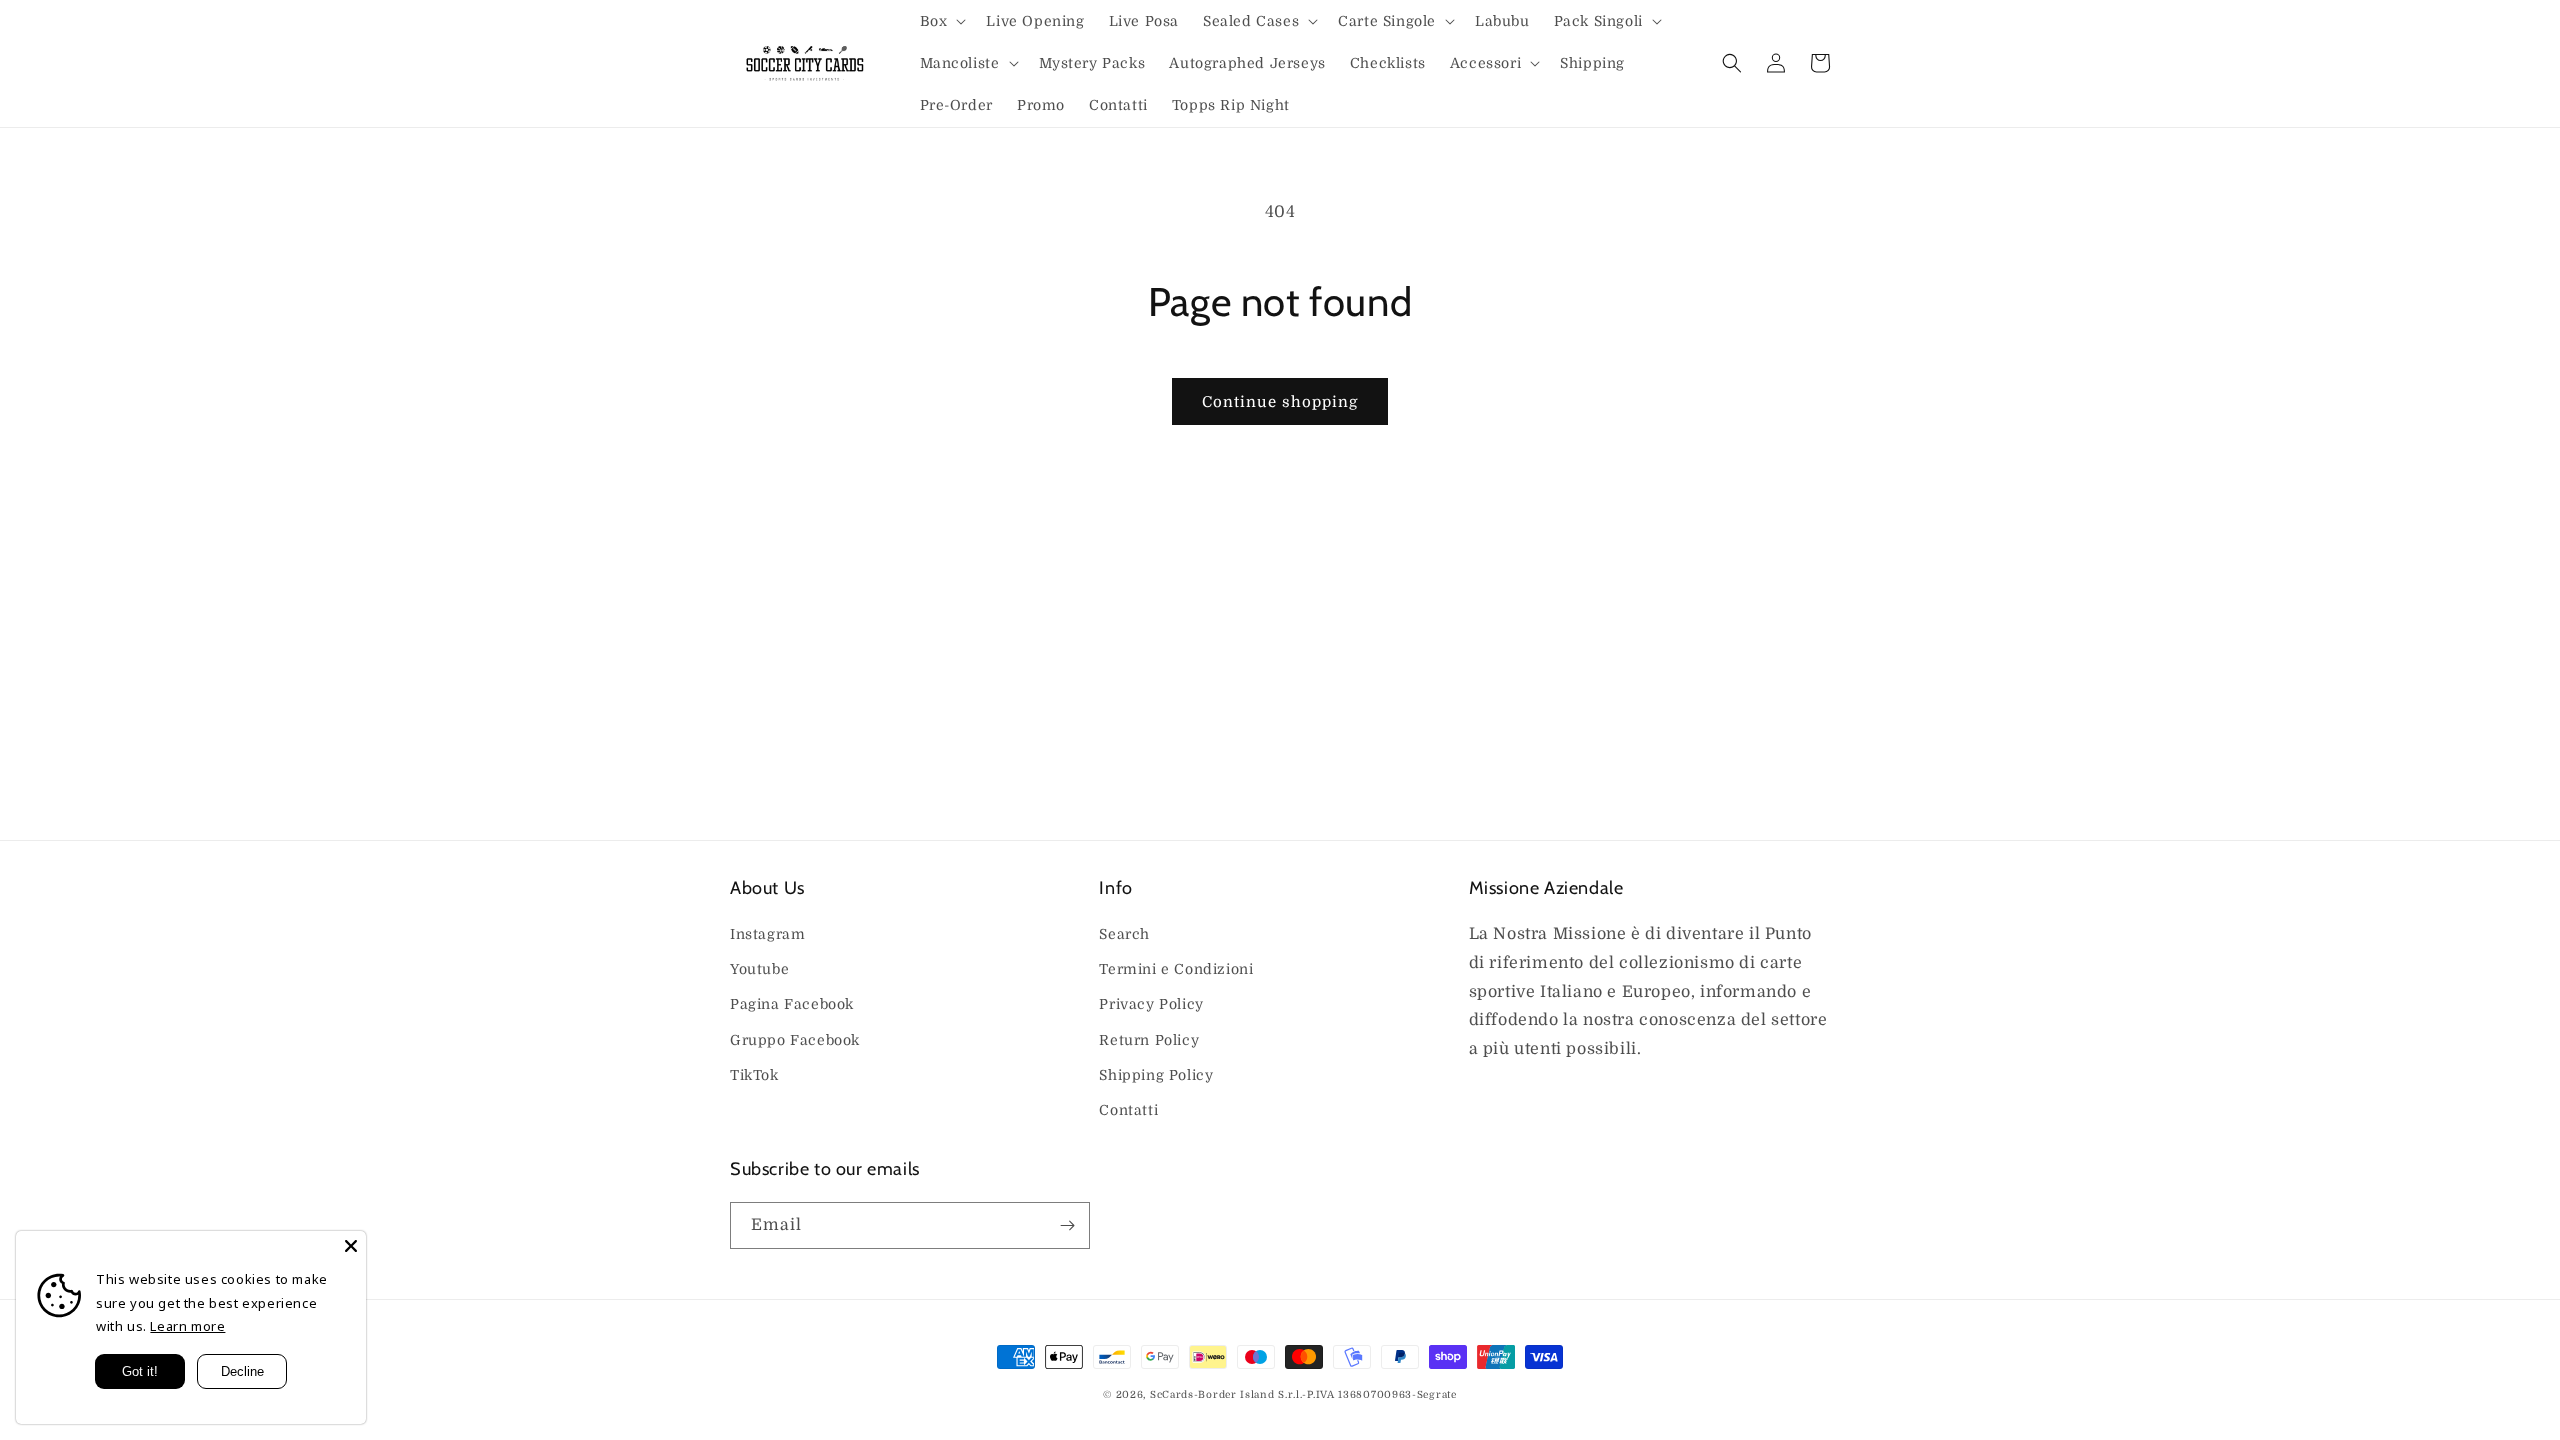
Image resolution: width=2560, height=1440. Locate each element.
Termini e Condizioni (1176, 969)
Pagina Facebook (792, 1004)
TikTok (754, 1075)
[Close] (351, 1246)
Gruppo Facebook (795, 1040)
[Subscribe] (1067, 1225)
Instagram (767, 934)
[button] (941, 21)
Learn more (187, 1326)
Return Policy (1149, 1040)
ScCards (1172, 1394)
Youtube (759, 969)
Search (1124, 934)
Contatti (1128, 1110)
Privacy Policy (1151, 1004)
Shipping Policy (1156, 1075)
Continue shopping (1280, 402)
